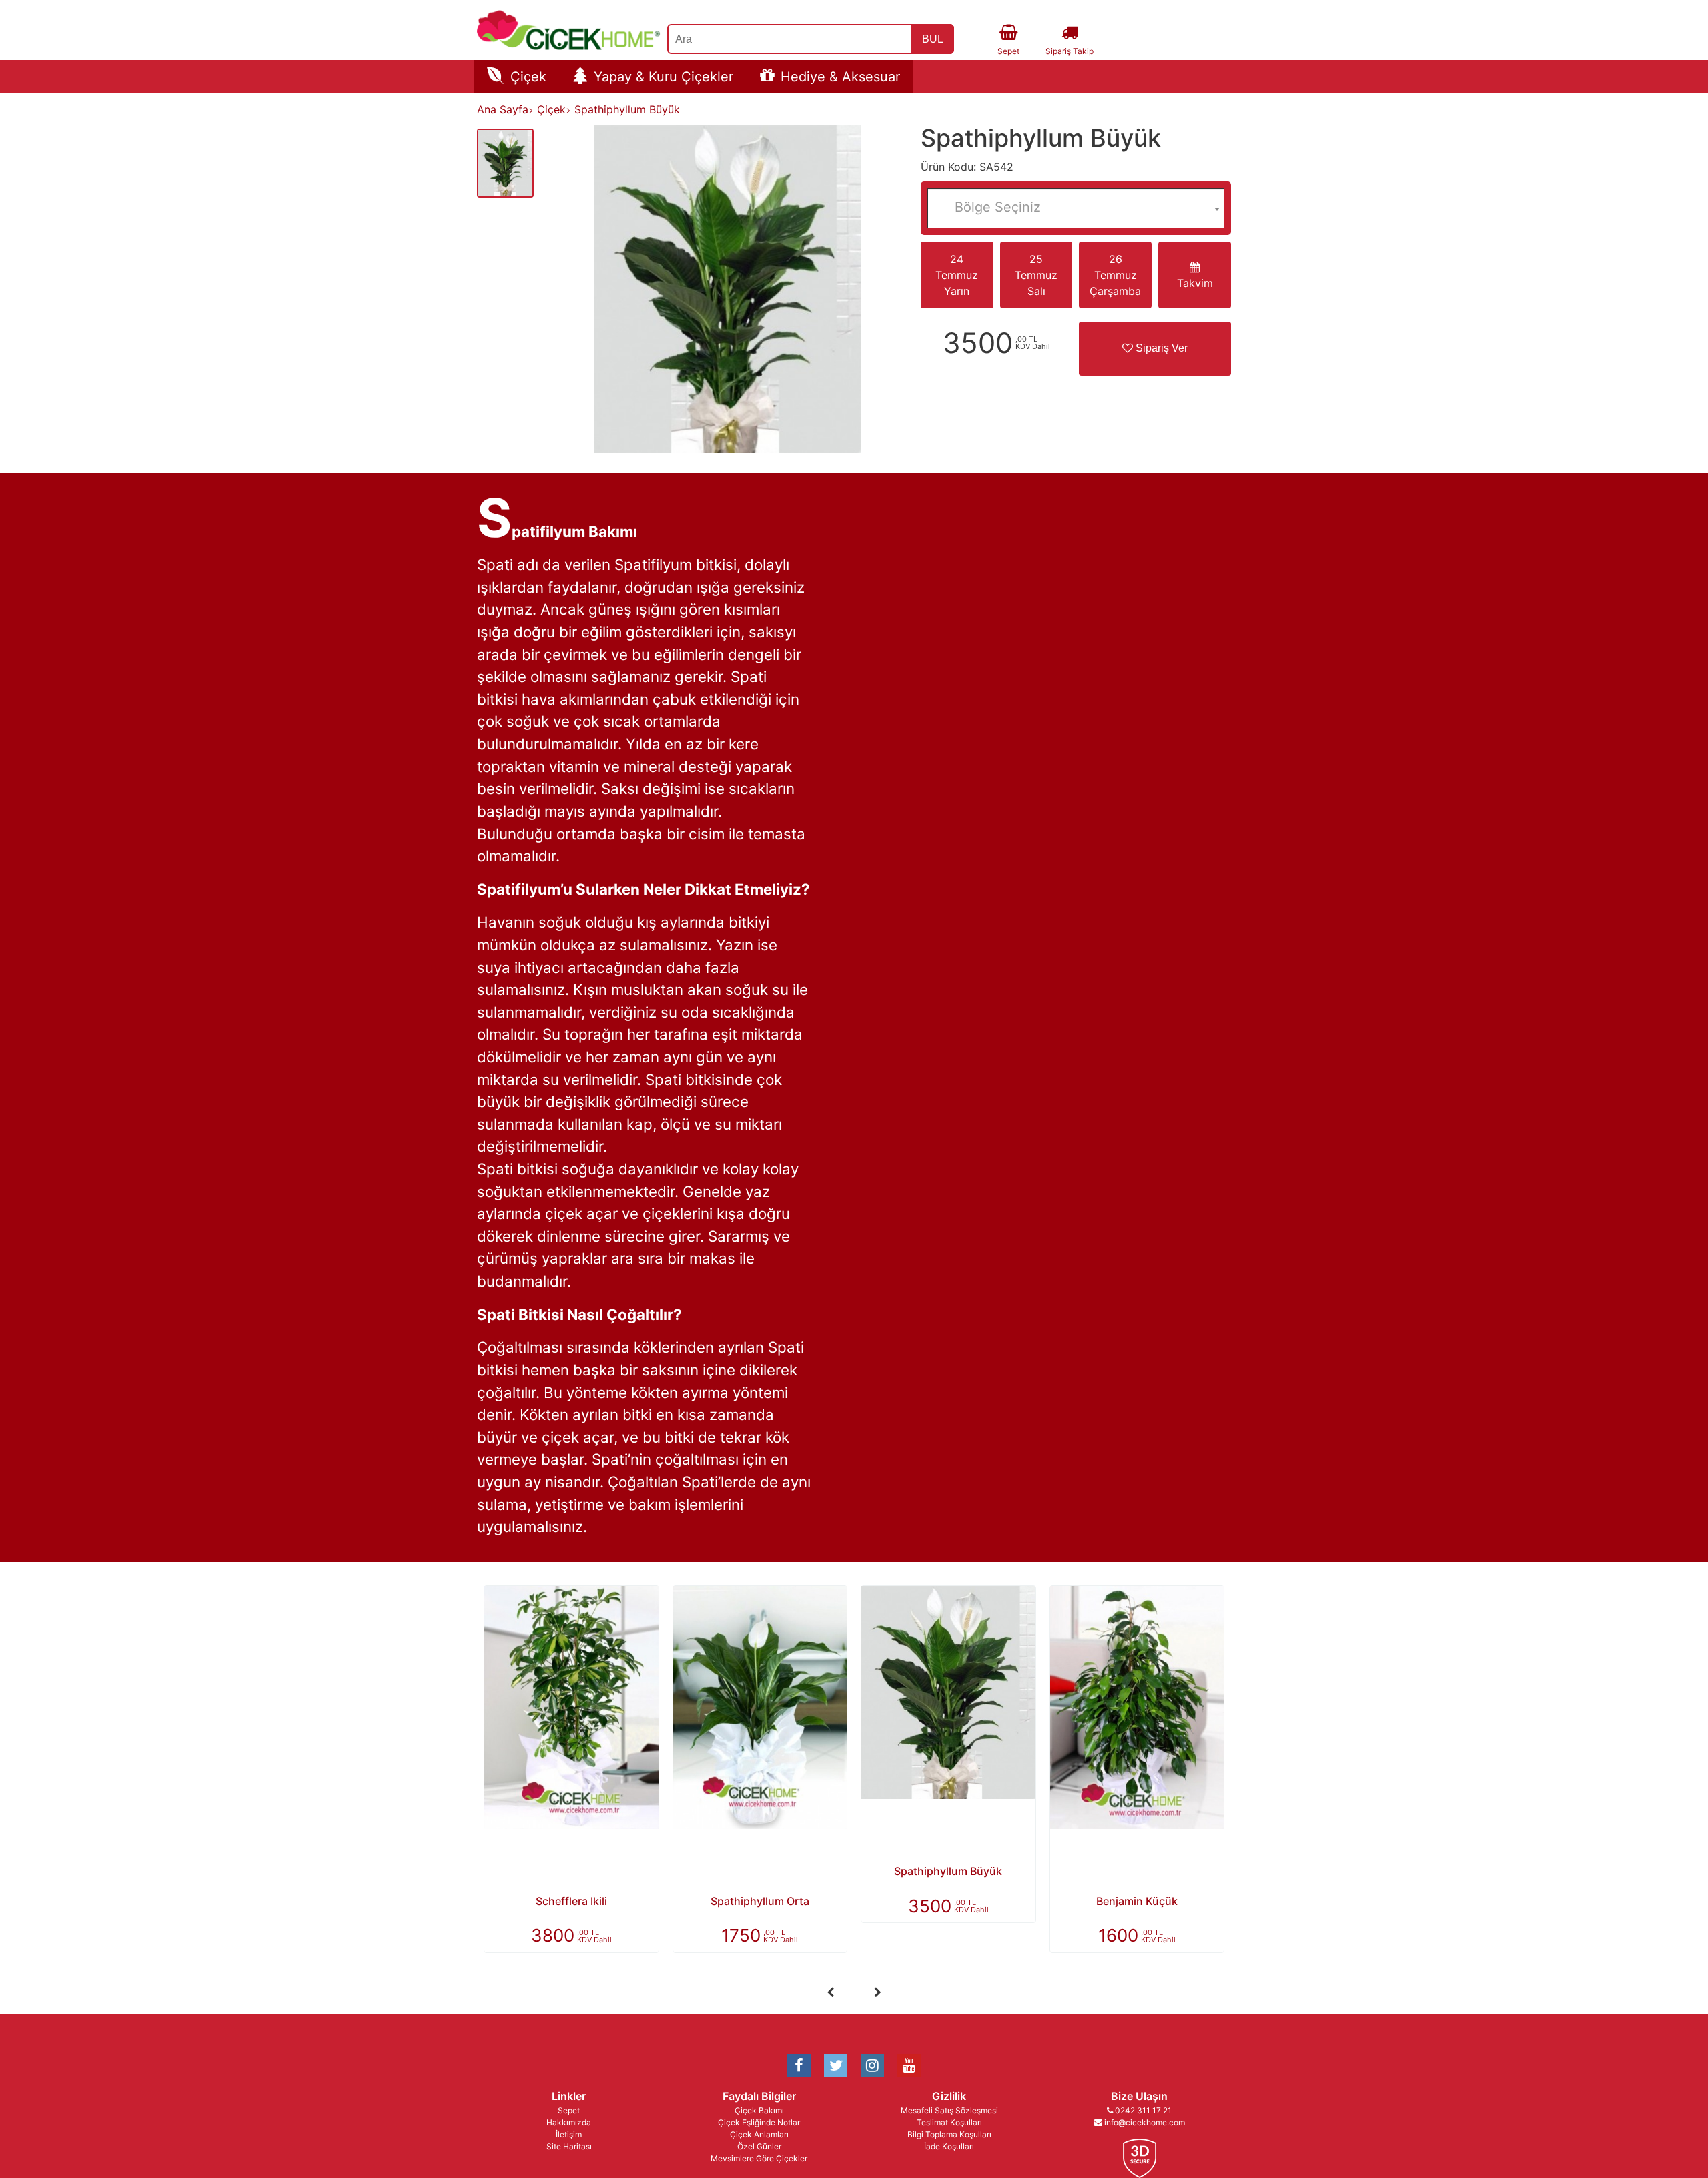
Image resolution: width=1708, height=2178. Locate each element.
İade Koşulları (949, 2146)
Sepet (569, 2110)
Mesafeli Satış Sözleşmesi (949, 2110)
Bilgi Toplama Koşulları (949, 2134)
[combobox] (1076, 208)
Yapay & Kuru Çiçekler (664, 77)
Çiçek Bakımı (759, 2110)
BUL (933, 39)
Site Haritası (569, 2146)
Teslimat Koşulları (949, 2122)
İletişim (569, 2134)
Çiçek (528, 77)
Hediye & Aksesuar (840, 77)
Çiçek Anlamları (759, 2134)
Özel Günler (759, 2146)
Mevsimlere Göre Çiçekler (759, 2158)
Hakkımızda (569, 2122)
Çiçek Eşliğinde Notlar (759, 2122)
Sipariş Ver (1160, 348)
